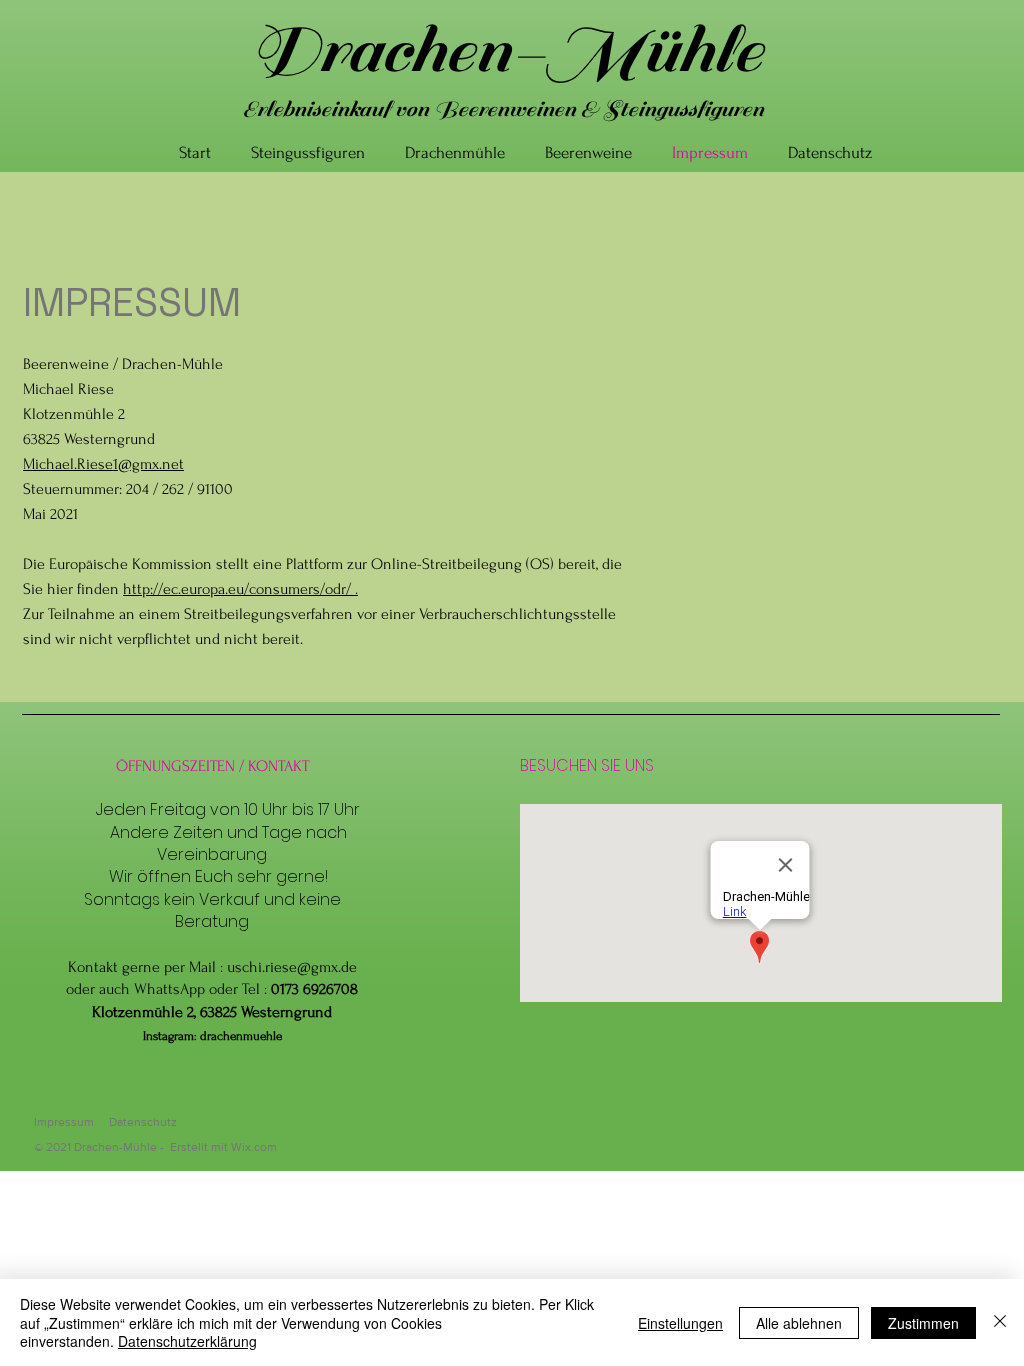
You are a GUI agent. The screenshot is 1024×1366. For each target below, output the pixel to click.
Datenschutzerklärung (187, 1341)
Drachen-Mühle (503, 50)
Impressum (64, 1122)
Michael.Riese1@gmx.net (103, 464)
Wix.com (254, 1147)
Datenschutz (143, 1122)
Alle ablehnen (799, 1323)
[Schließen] (1000, 1322)
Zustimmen (923, 1323)
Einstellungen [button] (680, 1323)
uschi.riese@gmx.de (292, 967)
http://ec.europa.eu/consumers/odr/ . (240, 589)
